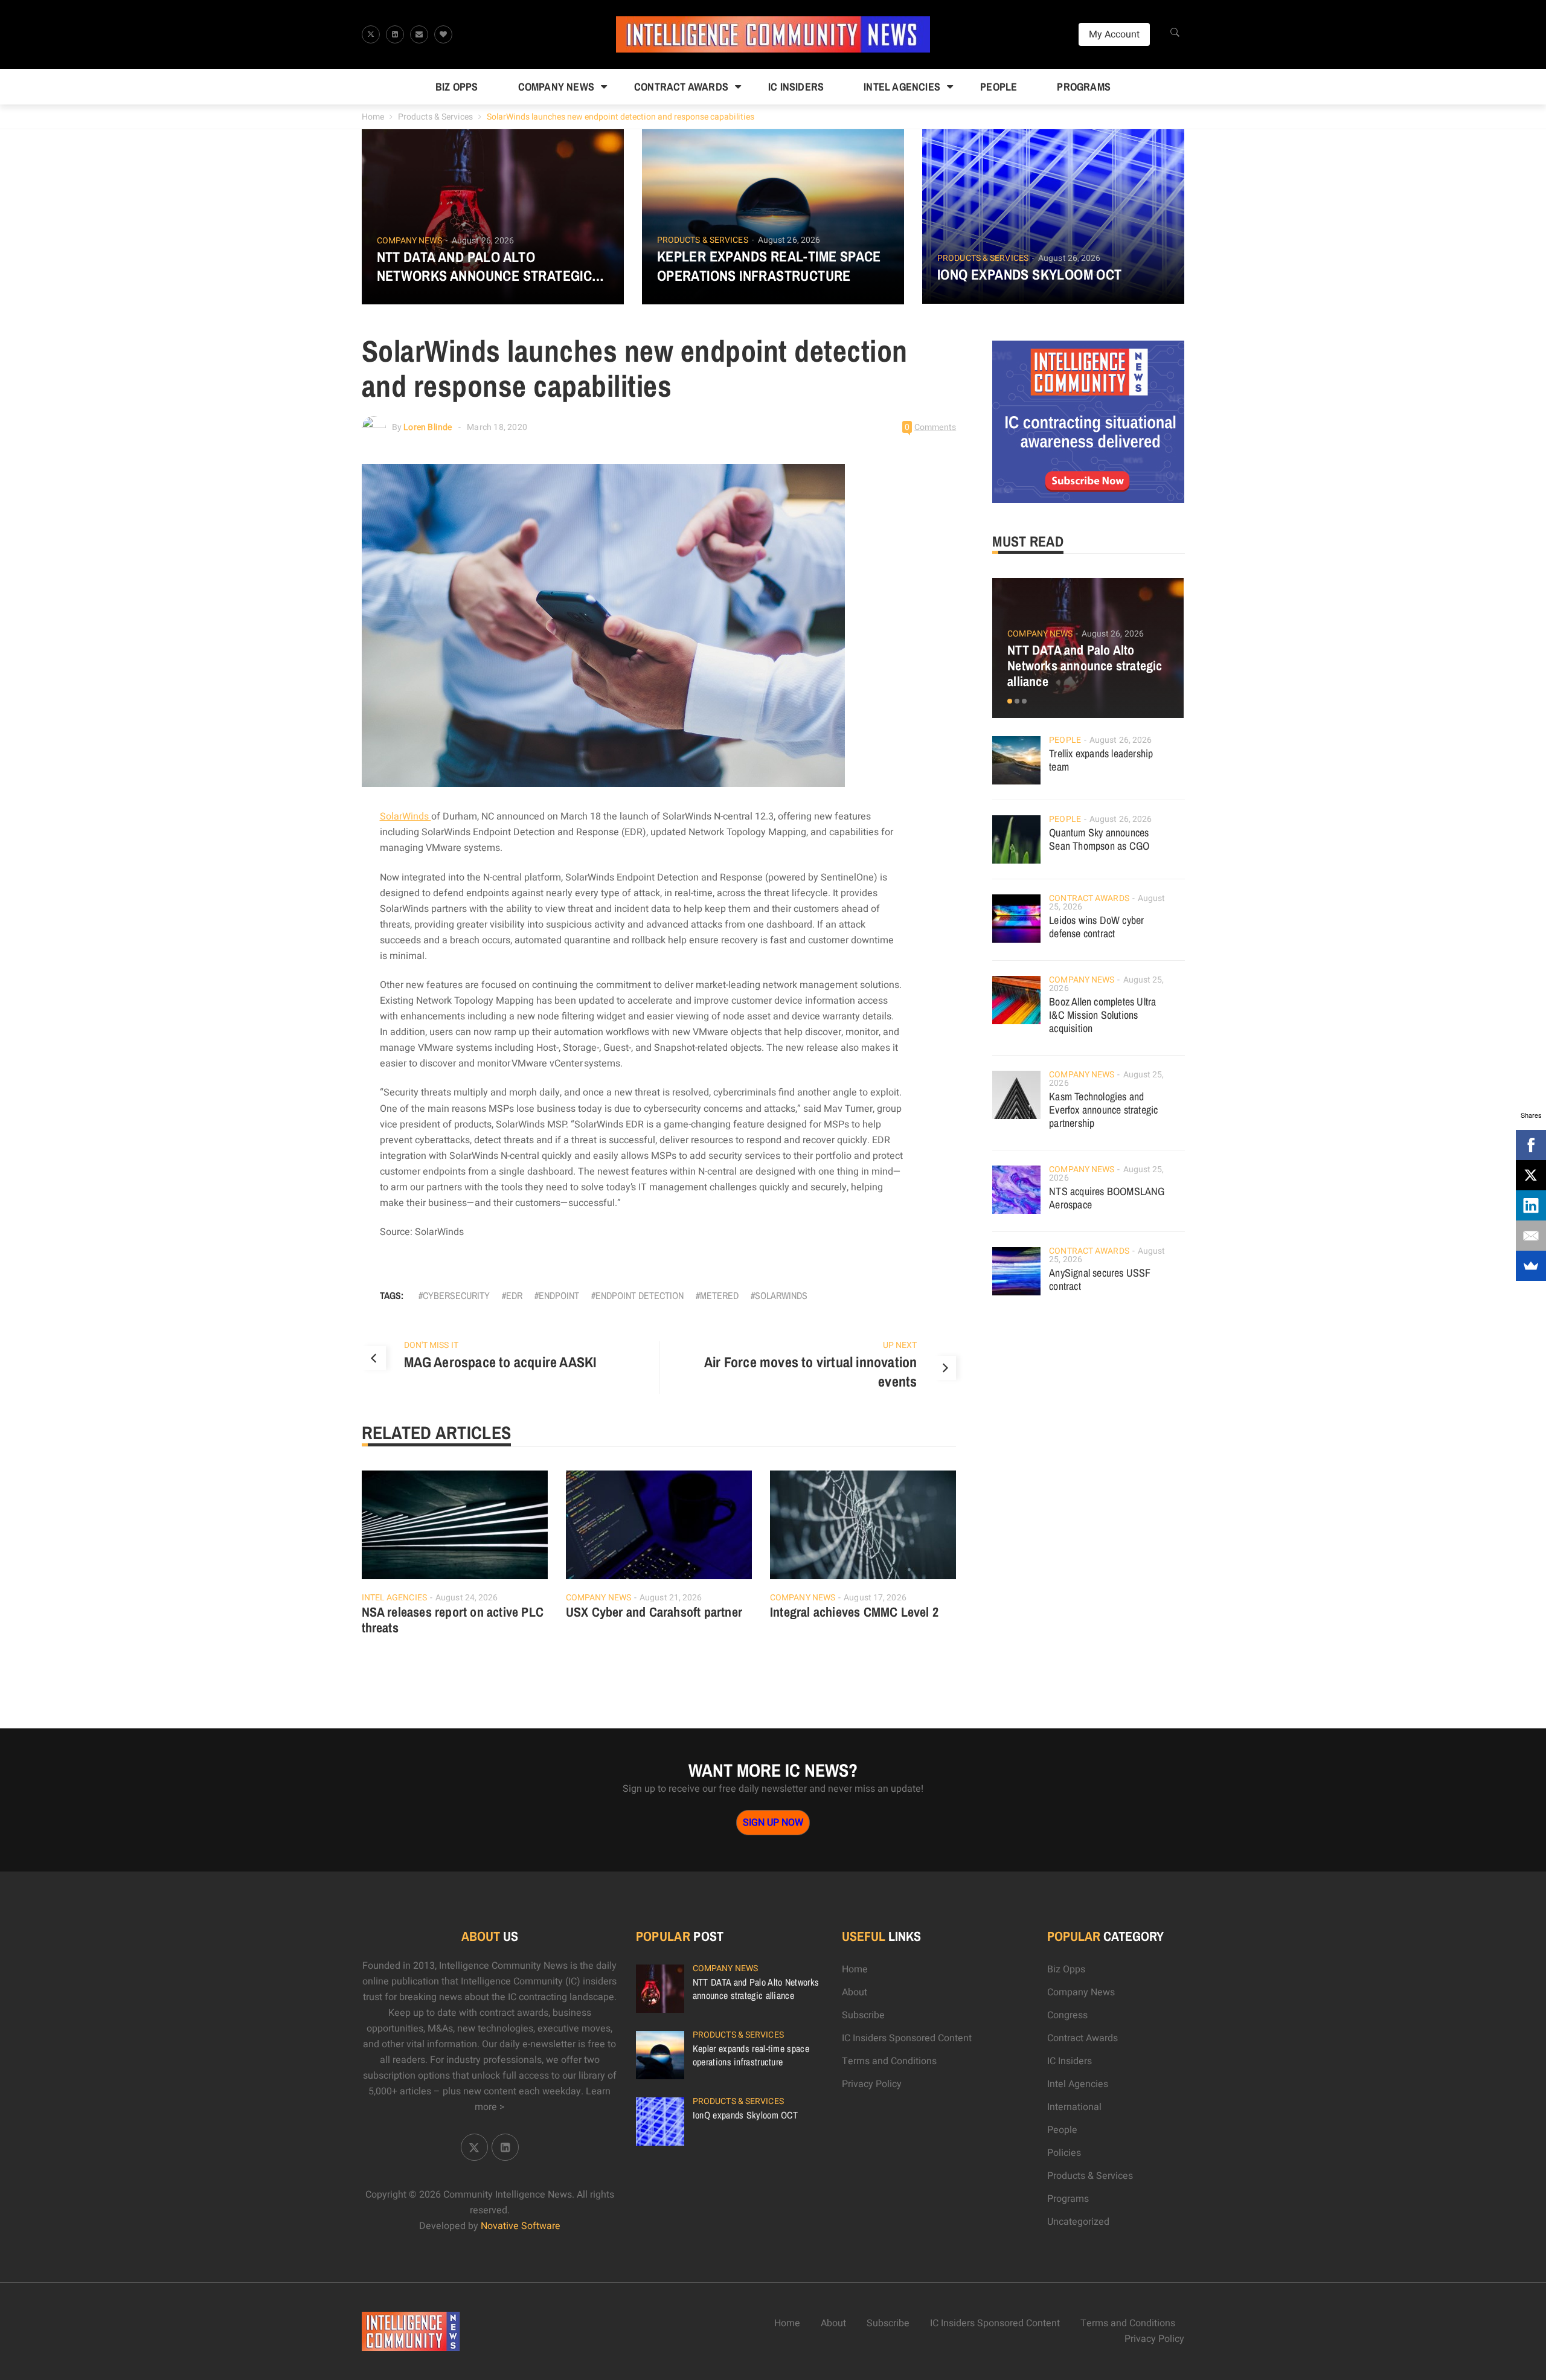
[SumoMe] (1531, 1266)
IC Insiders (796, 87)
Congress (1067, 2015)
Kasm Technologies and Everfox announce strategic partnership (1103, 1110)
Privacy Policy (872, 2084)
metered (719, 1295)
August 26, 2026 (483, 241)
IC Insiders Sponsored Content (907, 2038)
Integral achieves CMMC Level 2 (854, 1612)
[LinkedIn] (1531, 1205)
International (1074, 2107)
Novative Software (521, 2226)
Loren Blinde (428, 427)
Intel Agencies (902, 87)
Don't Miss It (431, 1345)
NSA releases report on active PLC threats (453, 1620)
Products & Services (435, 117)
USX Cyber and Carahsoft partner (654, 1612)
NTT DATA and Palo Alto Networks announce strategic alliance (485, 266)
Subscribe (863, 2015)
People (999, 87)
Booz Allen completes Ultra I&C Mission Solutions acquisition (1102, 1015)
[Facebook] (1531, 1145)
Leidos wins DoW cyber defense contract (1096, 927)
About (855, 1992)
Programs (1084, 87)
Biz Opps (457, 87)
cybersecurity (456, 1295)
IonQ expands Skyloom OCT (1030, 274)
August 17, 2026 (875, 1598)
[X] (1531, 1175)
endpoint (559, 1295)
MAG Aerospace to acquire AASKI (500, 1362)
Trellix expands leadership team (1101, 760)
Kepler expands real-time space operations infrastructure (769, 266)
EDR (514, 1295)
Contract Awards (681, 87)
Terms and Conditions (889, 2061)
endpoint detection (640, 1295)
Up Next (900, 1345)
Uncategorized (1078, 2222)
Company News (556, 87)
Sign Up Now (773, 1823)
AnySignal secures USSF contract (1100, 1279)
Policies (1064, 2153)
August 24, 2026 (467, 1598)
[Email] (1531, 1236)
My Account (1114, 34)
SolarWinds (406, 816)
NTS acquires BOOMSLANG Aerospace (1107, 1198)
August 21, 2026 (671, 1598)
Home (373, 117)
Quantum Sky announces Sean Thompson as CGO (1099, 839)
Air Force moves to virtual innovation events (810, 1371)
